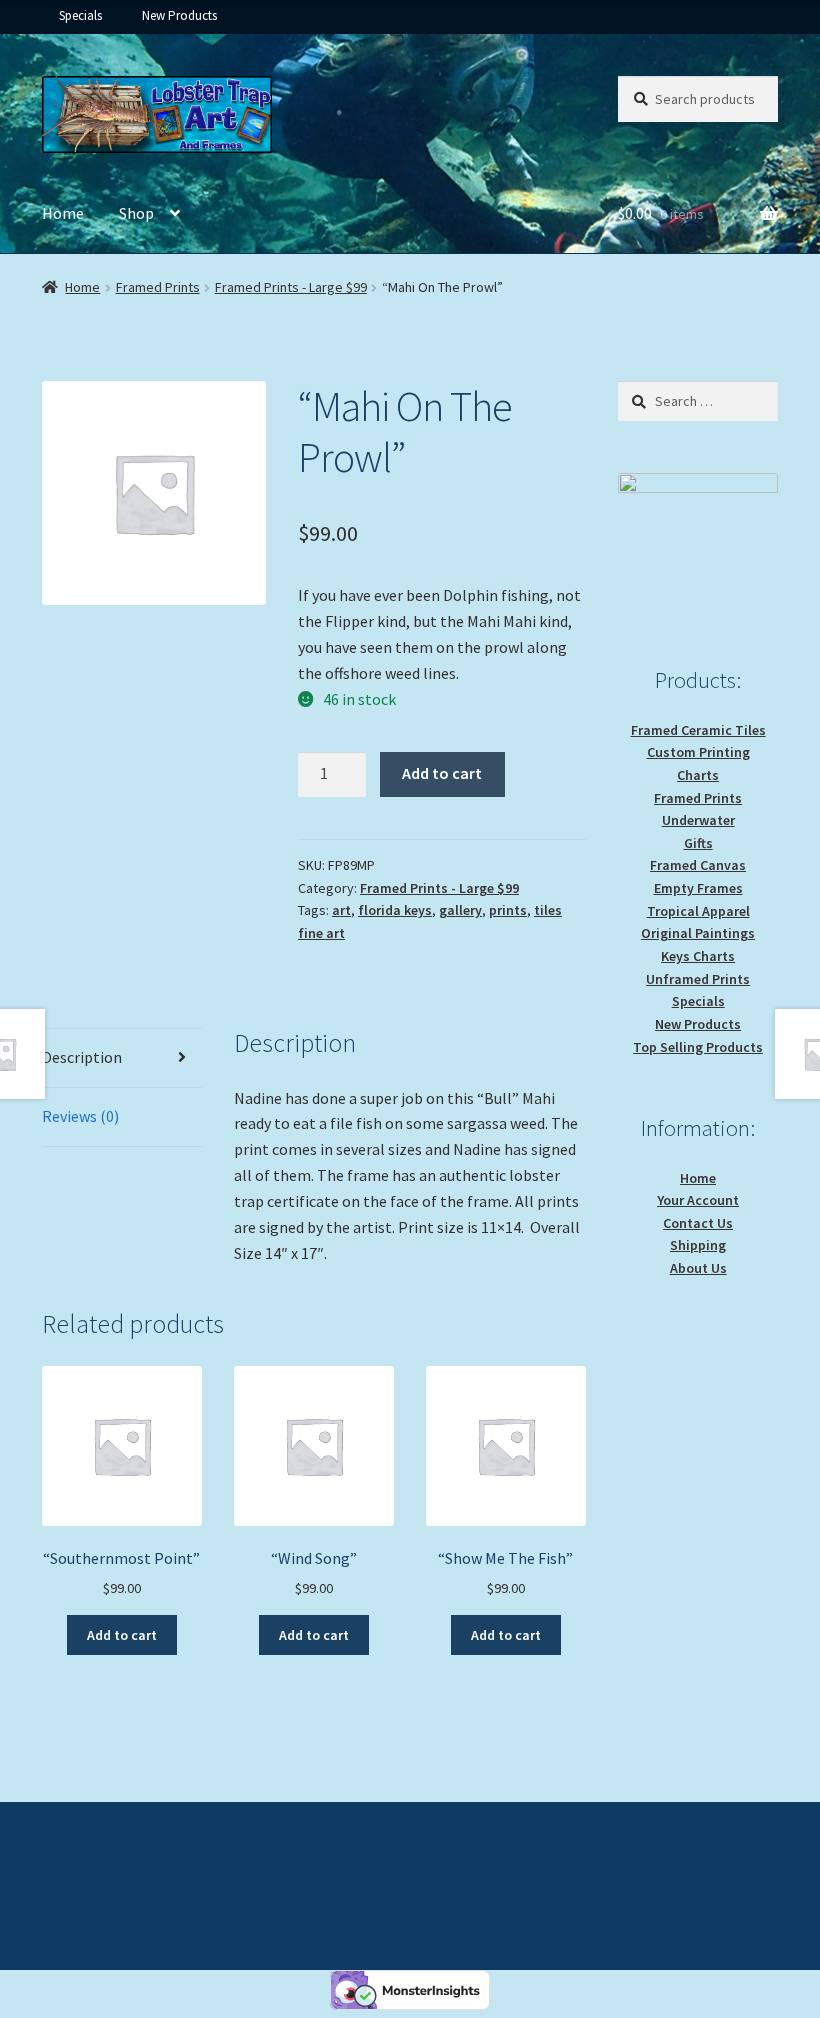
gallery (460, 910)
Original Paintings (698, 933)
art (341, 910)
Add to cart (442, 773)
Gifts (698, 843)
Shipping (698, 1245)
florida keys (395, 910)
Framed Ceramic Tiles (698, 730)
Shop (136, 213)
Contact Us (698, 1223)
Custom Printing (698, 752)
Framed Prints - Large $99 (291, 287)
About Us (698, 1268)
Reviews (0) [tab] (80, 1116)
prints (508, 910)
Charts (698, 775)
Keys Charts (698, 956)
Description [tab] (82, 1057)
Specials (80, 15)
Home (63, 213)
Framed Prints (158, 287)
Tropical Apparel (698, 911)
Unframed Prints (698, 979)
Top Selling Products (698, 1047)
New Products (179, 15)
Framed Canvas (698, 865)
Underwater (698, 820)
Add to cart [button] (122, 1635)
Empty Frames (698, 888)
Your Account (698, 1200)
